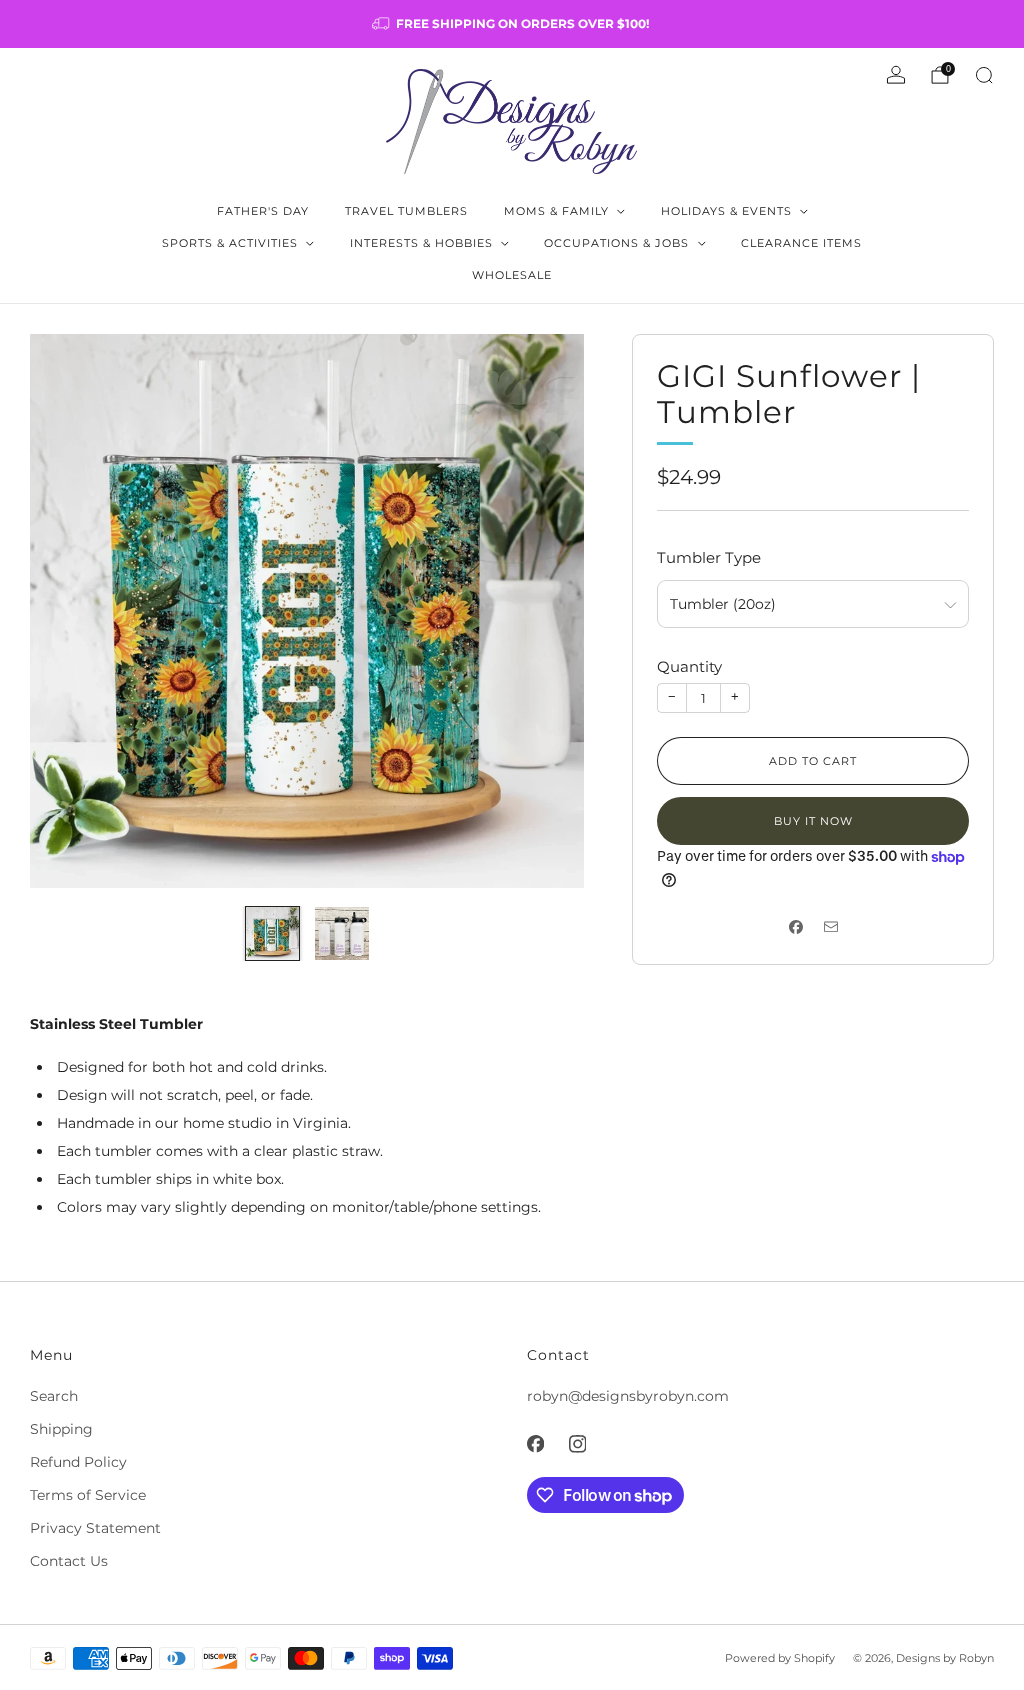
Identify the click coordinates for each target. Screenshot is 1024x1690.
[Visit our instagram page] (577, 1444)
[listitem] (512, 24)
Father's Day (263, 211)
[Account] (896, 75)
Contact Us (69, 1561)
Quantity (689, 666)
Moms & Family (556, 211)
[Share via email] (830, 926)
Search (54, 1396)
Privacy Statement (95, 1528)
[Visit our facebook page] (535, 1444)
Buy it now (813, 821)
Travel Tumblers (406, 211)
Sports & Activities (230, 243)
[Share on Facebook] (795, 926)
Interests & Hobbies (421, 243)
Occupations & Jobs (616, 243)
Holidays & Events (726, 211)
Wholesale (512, 275)
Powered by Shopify (780, 1658)
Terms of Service (88, 1495)
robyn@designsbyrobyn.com (628, 1396)
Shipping (61, 1429)
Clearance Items (801, 243)
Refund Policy (78, 1462)
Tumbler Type (709, 557)
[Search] (984, 75)
